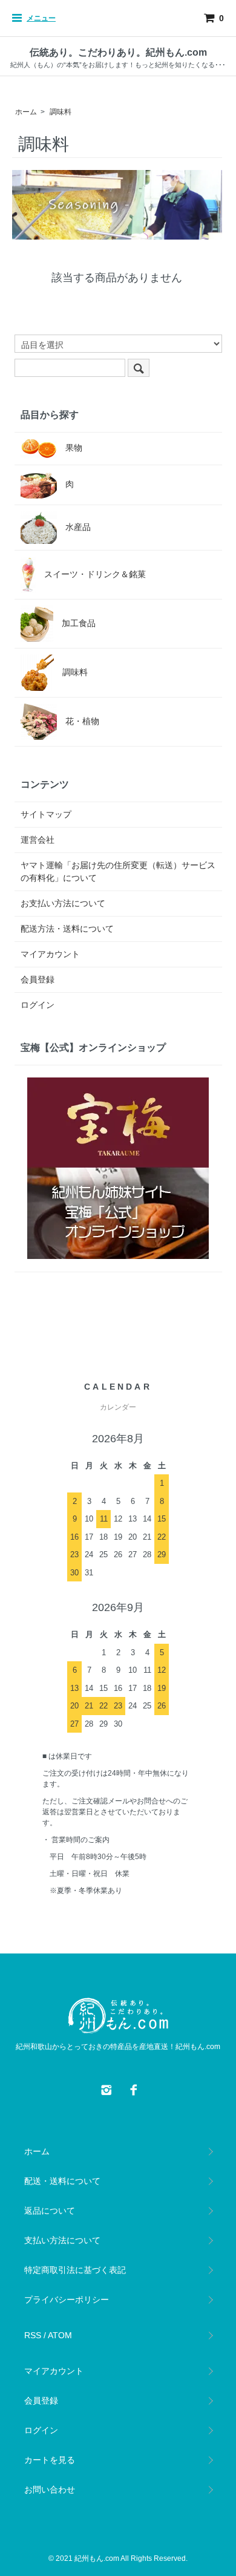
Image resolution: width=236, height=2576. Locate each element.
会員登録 (38, 979)
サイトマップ (46, 814)
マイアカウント (50, 954)
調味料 (61, 112)
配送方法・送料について (67, 929)
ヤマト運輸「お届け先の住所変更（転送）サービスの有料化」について (118, 871)
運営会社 (38, 840)
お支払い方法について (63, 903)
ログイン (38, 1005)
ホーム (26, 112)
